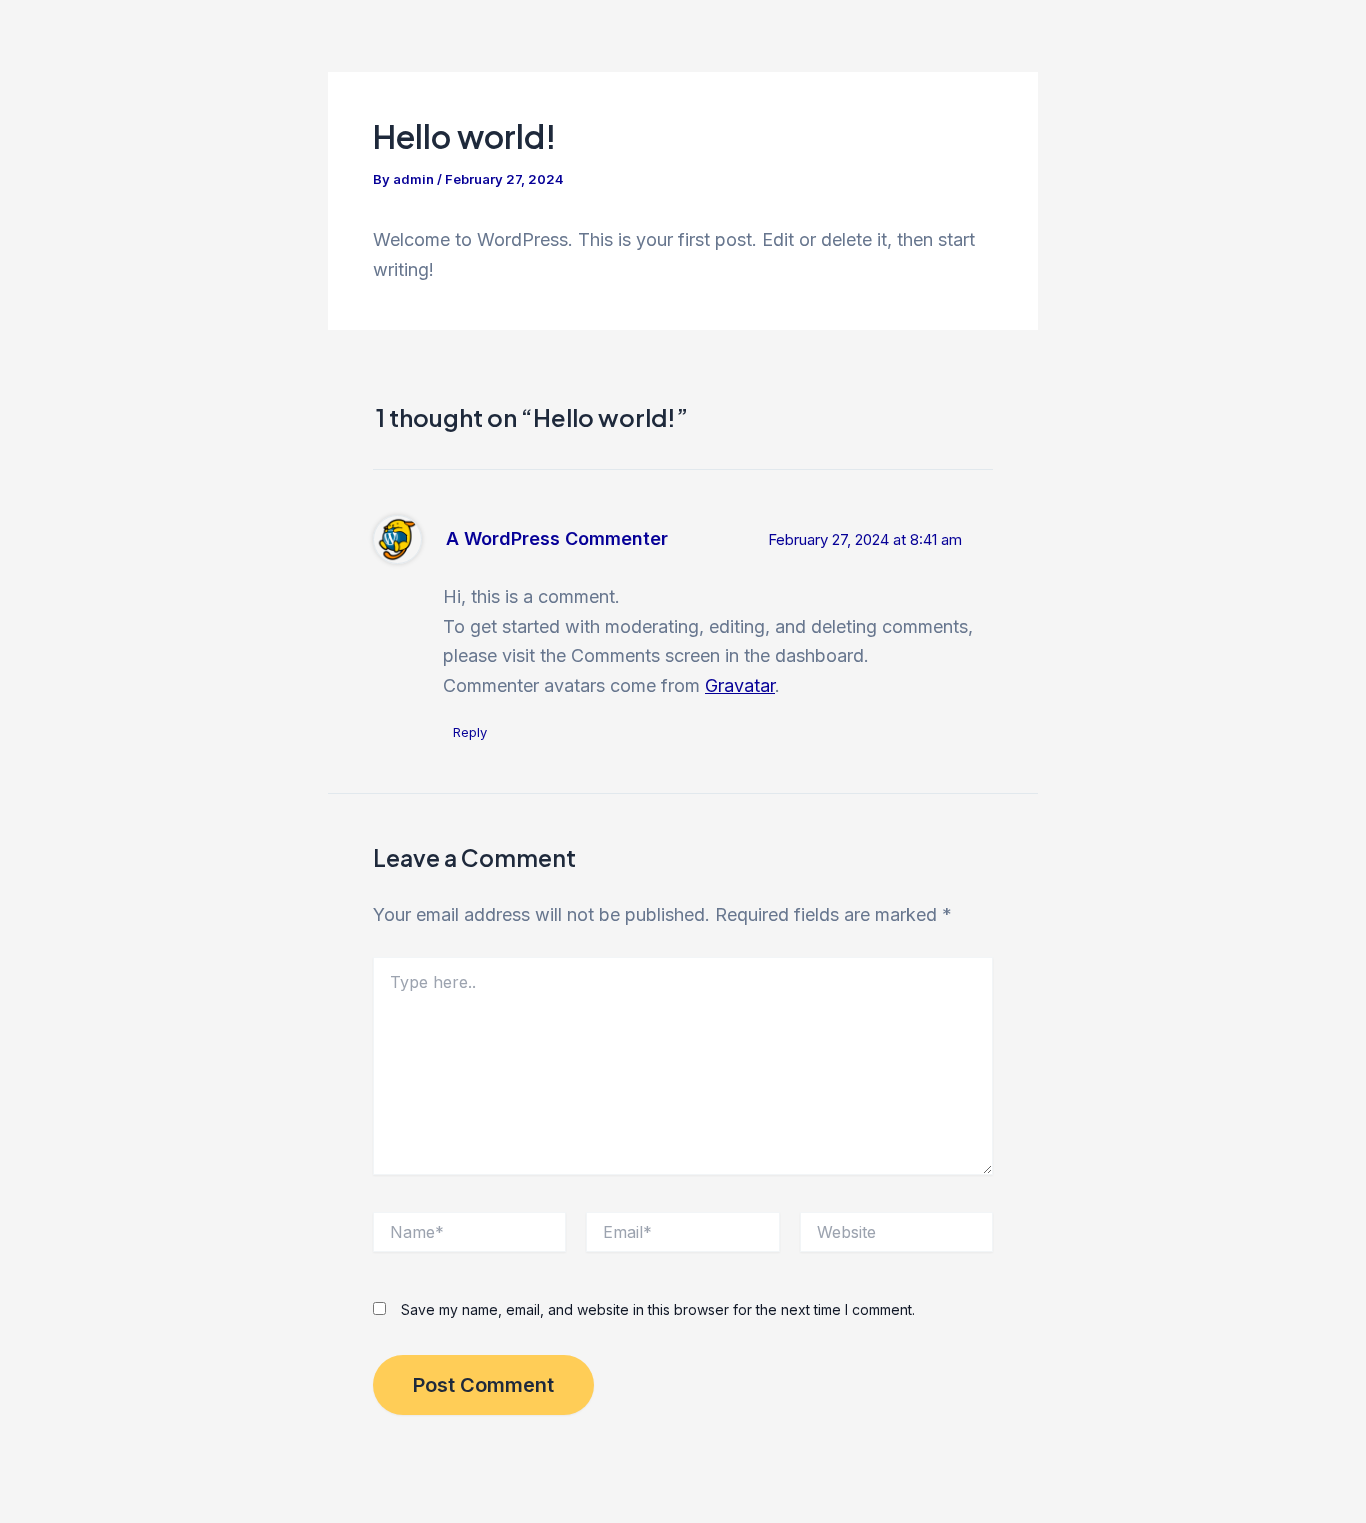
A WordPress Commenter (557, 538)
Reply (470, 732)
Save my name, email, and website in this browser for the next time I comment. (658, 1309)
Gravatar (740, 685)
